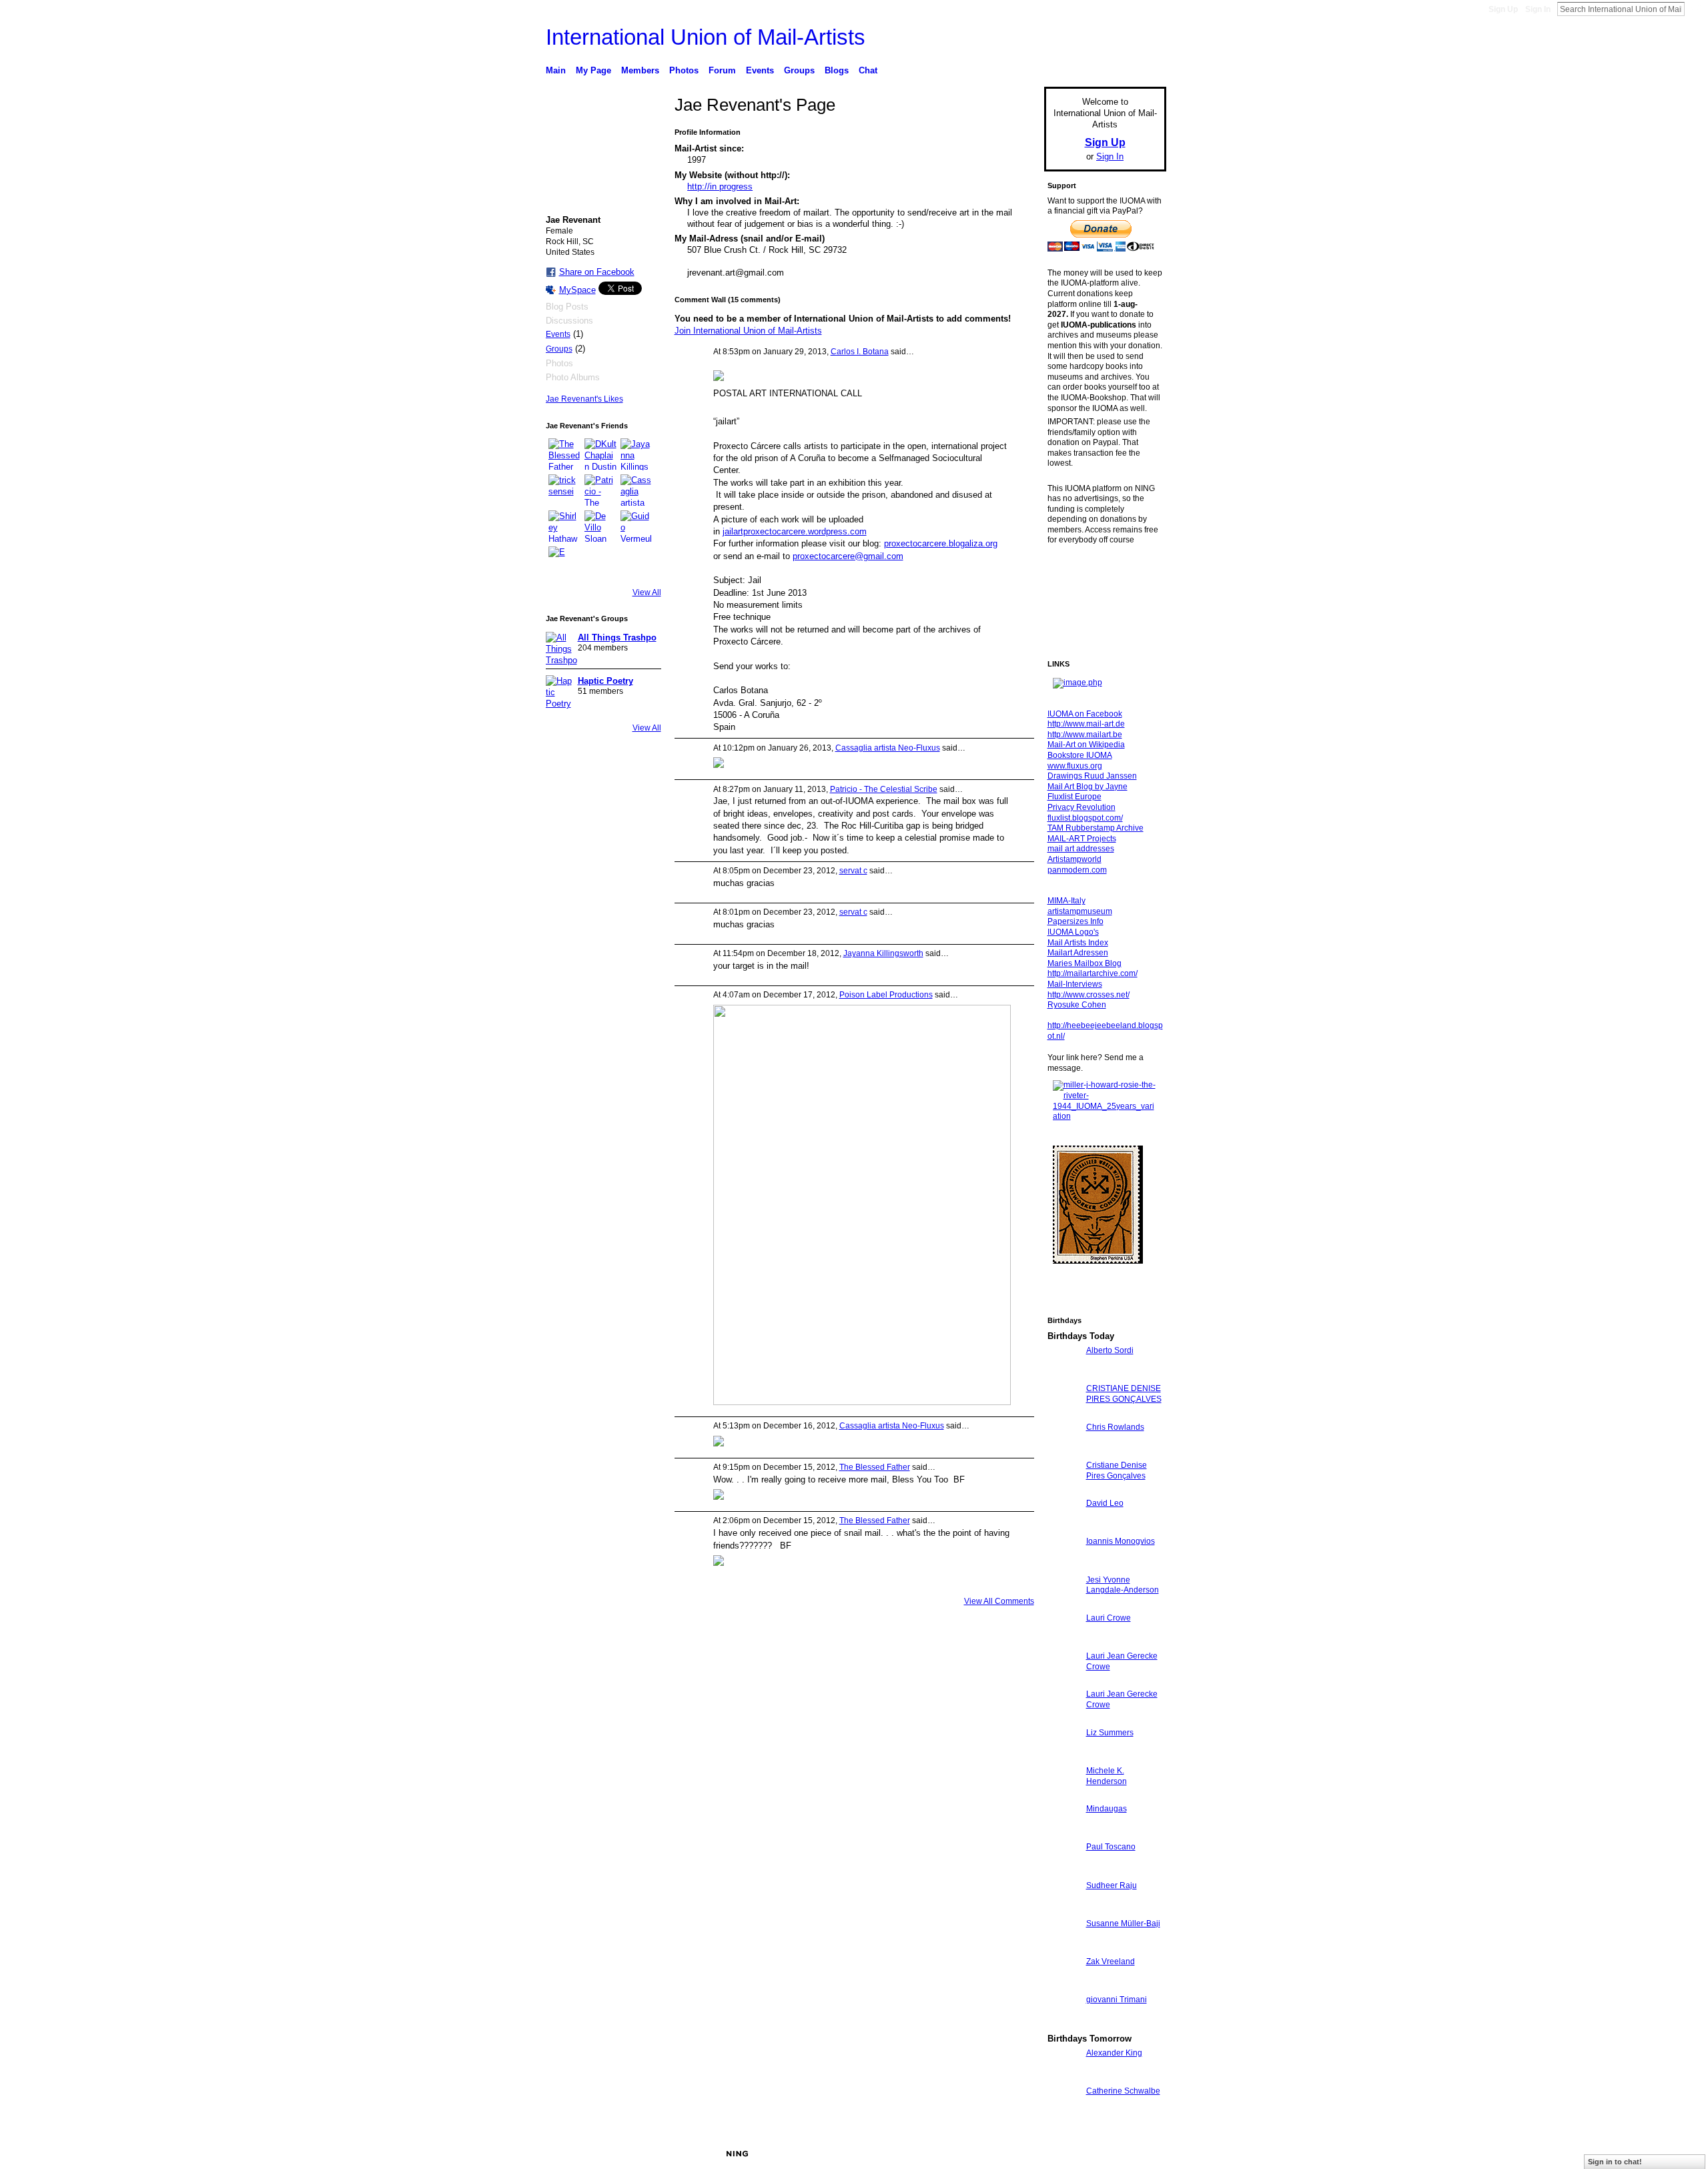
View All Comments (999, 1601)
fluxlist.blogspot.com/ (1085, 818)
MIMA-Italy (1066, 901)
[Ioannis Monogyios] (1063, 1566)
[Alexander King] (1063, 2077)
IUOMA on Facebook (1085, 714)
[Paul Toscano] (1063, 1871)
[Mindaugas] (1063, 1833)
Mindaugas (1107, 1809)
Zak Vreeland (1111, 1962)
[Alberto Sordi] (1063, 1375)
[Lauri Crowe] (1063, 1642)
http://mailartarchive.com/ (1093, 973)
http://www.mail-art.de (1086, 724)
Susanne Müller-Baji (1123, 1923)
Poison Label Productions (886, 995)
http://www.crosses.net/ (1089, 995)
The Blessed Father (875, 1467)
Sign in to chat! (1615, 2162)
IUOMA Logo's (1073, 932)
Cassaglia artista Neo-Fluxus (888, 748)
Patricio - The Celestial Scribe (884, 789)
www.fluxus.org (1075, 766)
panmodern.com (1077, 870)
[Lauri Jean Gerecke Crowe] (1063, 1680)
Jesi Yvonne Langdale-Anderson (1123, 1585)
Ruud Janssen (644, 2154)
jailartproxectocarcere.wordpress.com (795, 531)
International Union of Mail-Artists (706, 37)
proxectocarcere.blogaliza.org (941, 543)
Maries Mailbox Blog (1085, 963)
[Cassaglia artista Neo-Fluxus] (636, 490)
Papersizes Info (1076, 921)
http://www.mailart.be (1085, 735)
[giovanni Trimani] (1063, 2024)
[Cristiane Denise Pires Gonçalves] (1063, 1489)
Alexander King (1114, 2053)
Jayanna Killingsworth (883, 953)
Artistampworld (1075, 859)
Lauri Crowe (1109, 1618)
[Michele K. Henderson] (1063, 1795)
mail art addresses (1081, 849)
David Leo (1105, 1503)
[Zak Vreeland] (1063, 1986)
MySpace (577, 290)
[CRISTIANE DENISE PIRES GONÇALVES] (1063, 1413)
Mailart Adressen (1078, 953)
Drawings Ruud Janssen (1092, 776)
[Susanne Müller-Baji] (1063, 1948)
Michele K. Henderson (1107, 1776)
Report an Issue (1067, 2154)
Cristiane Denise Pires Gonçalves (1117, 1470)
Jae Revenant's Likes (584, 399)
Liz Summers (1110, 1733)
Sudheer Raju (1112, 1885)
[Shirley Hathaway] (564, 526)
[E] (564, 562)
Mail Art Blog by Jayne (1088, 787)
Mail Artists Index (1078, 943)
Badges (1015, 2154)
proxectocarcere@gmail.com (848, 556)
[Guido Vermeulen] (636, 526)
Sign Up (1503, 9)
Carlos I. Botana (860, 352)
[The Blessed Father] (564, 454)
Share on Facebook (597, 272)
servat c (853, 871)
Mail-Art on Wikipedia (1086, 745)
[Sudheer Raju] (1063, 1910)
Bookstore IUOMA (1080, 755)
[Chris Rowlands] (1063, 1451)
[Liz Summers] (1063, 1757)
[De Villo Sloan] (600, 526)
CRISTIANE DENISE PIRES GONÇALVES (1124, 1394)
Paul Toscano (1111, 1847)
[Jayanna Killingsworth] (636, 454)
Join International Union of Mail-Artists (748, 331)
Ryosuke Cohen (1077, 1005)
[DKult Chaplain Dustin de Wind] (600, 454)
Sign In (1538, 9)
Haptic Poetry (605, 681)
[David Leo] (1063, 1528)
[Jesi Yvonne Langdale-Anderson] (1063, 1604)
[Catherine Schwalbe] (1063, 2115)
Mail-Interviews (1075, 984)
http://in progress (720, 186)
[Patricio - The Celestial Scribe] (600, 490)
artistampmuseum (1080, 911)
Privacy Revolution (1082, 807)
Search (1695, 9)
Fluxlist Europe (1075, 797)
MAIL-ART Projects (1082, 839)
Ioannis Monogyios (1121, 1541)
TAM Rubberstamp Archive (1096, 828)
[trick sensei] (564, 490)
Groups (559, 349)
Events (558, 334)
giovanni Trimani (1117, 2000)
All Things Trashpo (617, 637)
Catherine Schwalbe (1123, 2091)
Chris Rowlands (1115, 1427)
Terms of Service (1136, 2154)
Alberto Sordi (1110, 1350)
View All (647, 592)
